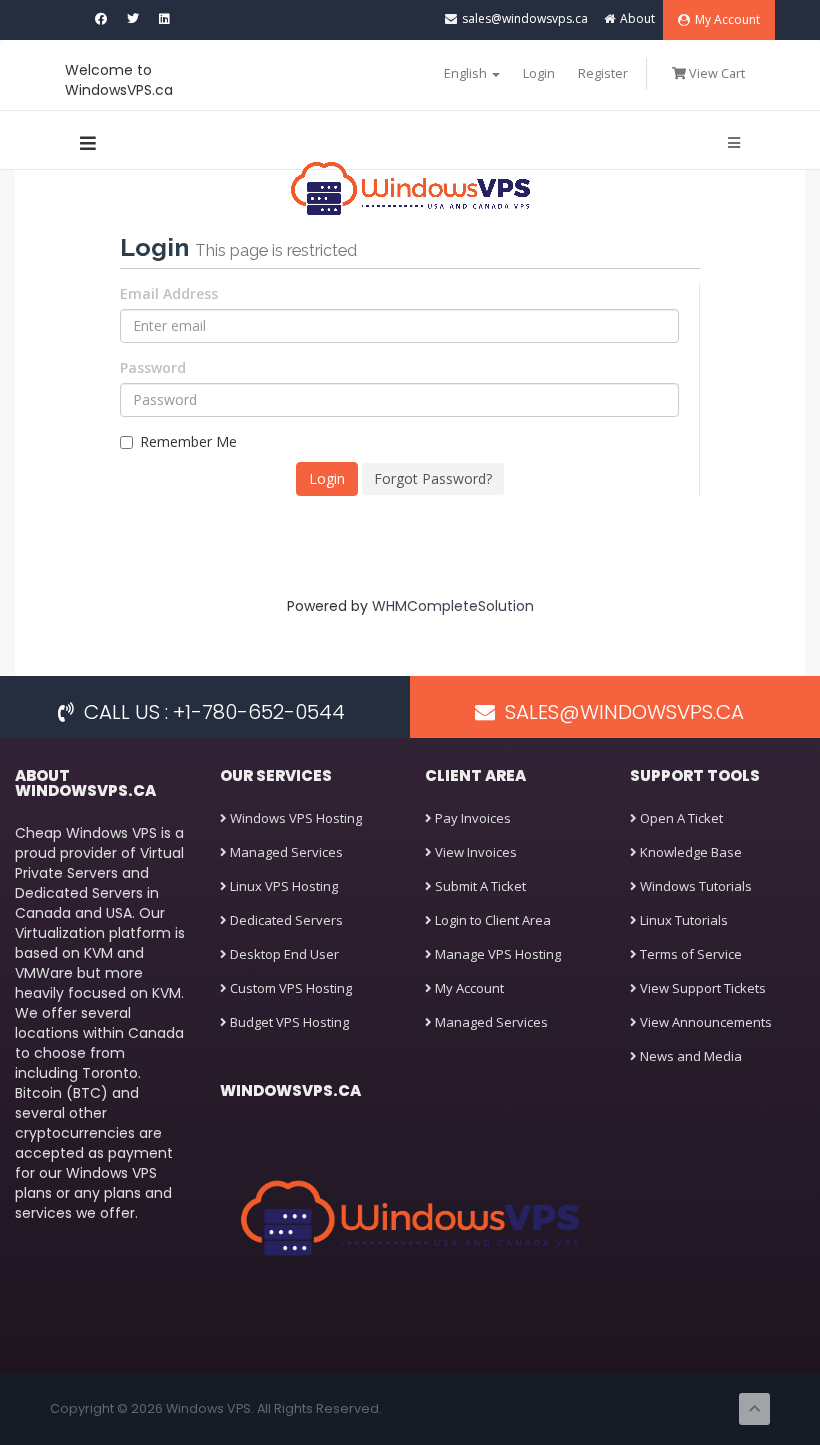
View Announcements (704, 1022)
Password (153, 367)
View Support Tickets (701, 988)
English (467, 73)
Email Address (169, 293)
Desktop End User (283, 954)
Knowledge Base (689, 852)
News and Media (689, 1056)
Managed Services (285, 852)
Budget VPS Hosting (288, 1022)
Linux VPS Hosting (282, 886)
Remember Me (188, 441)
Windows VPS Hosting (294, 818)
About (637, 18)
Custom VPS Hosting (289, 988)
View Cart (715, 73)
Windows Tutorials (694, 886)
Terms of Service (689, 954)
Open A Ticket (680, 818)
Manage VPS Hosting (496, 954)
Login (539, 73)
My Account (727, 19)
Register (603, 73)
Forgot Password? (433, 478)
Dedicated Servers (285, 920)
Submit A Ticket (479, 886)
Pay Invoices (471, 818)
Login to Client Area (491, 920)
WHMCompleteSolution (453, 606)
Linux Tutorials (682, 920)
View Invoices (474, 852)
